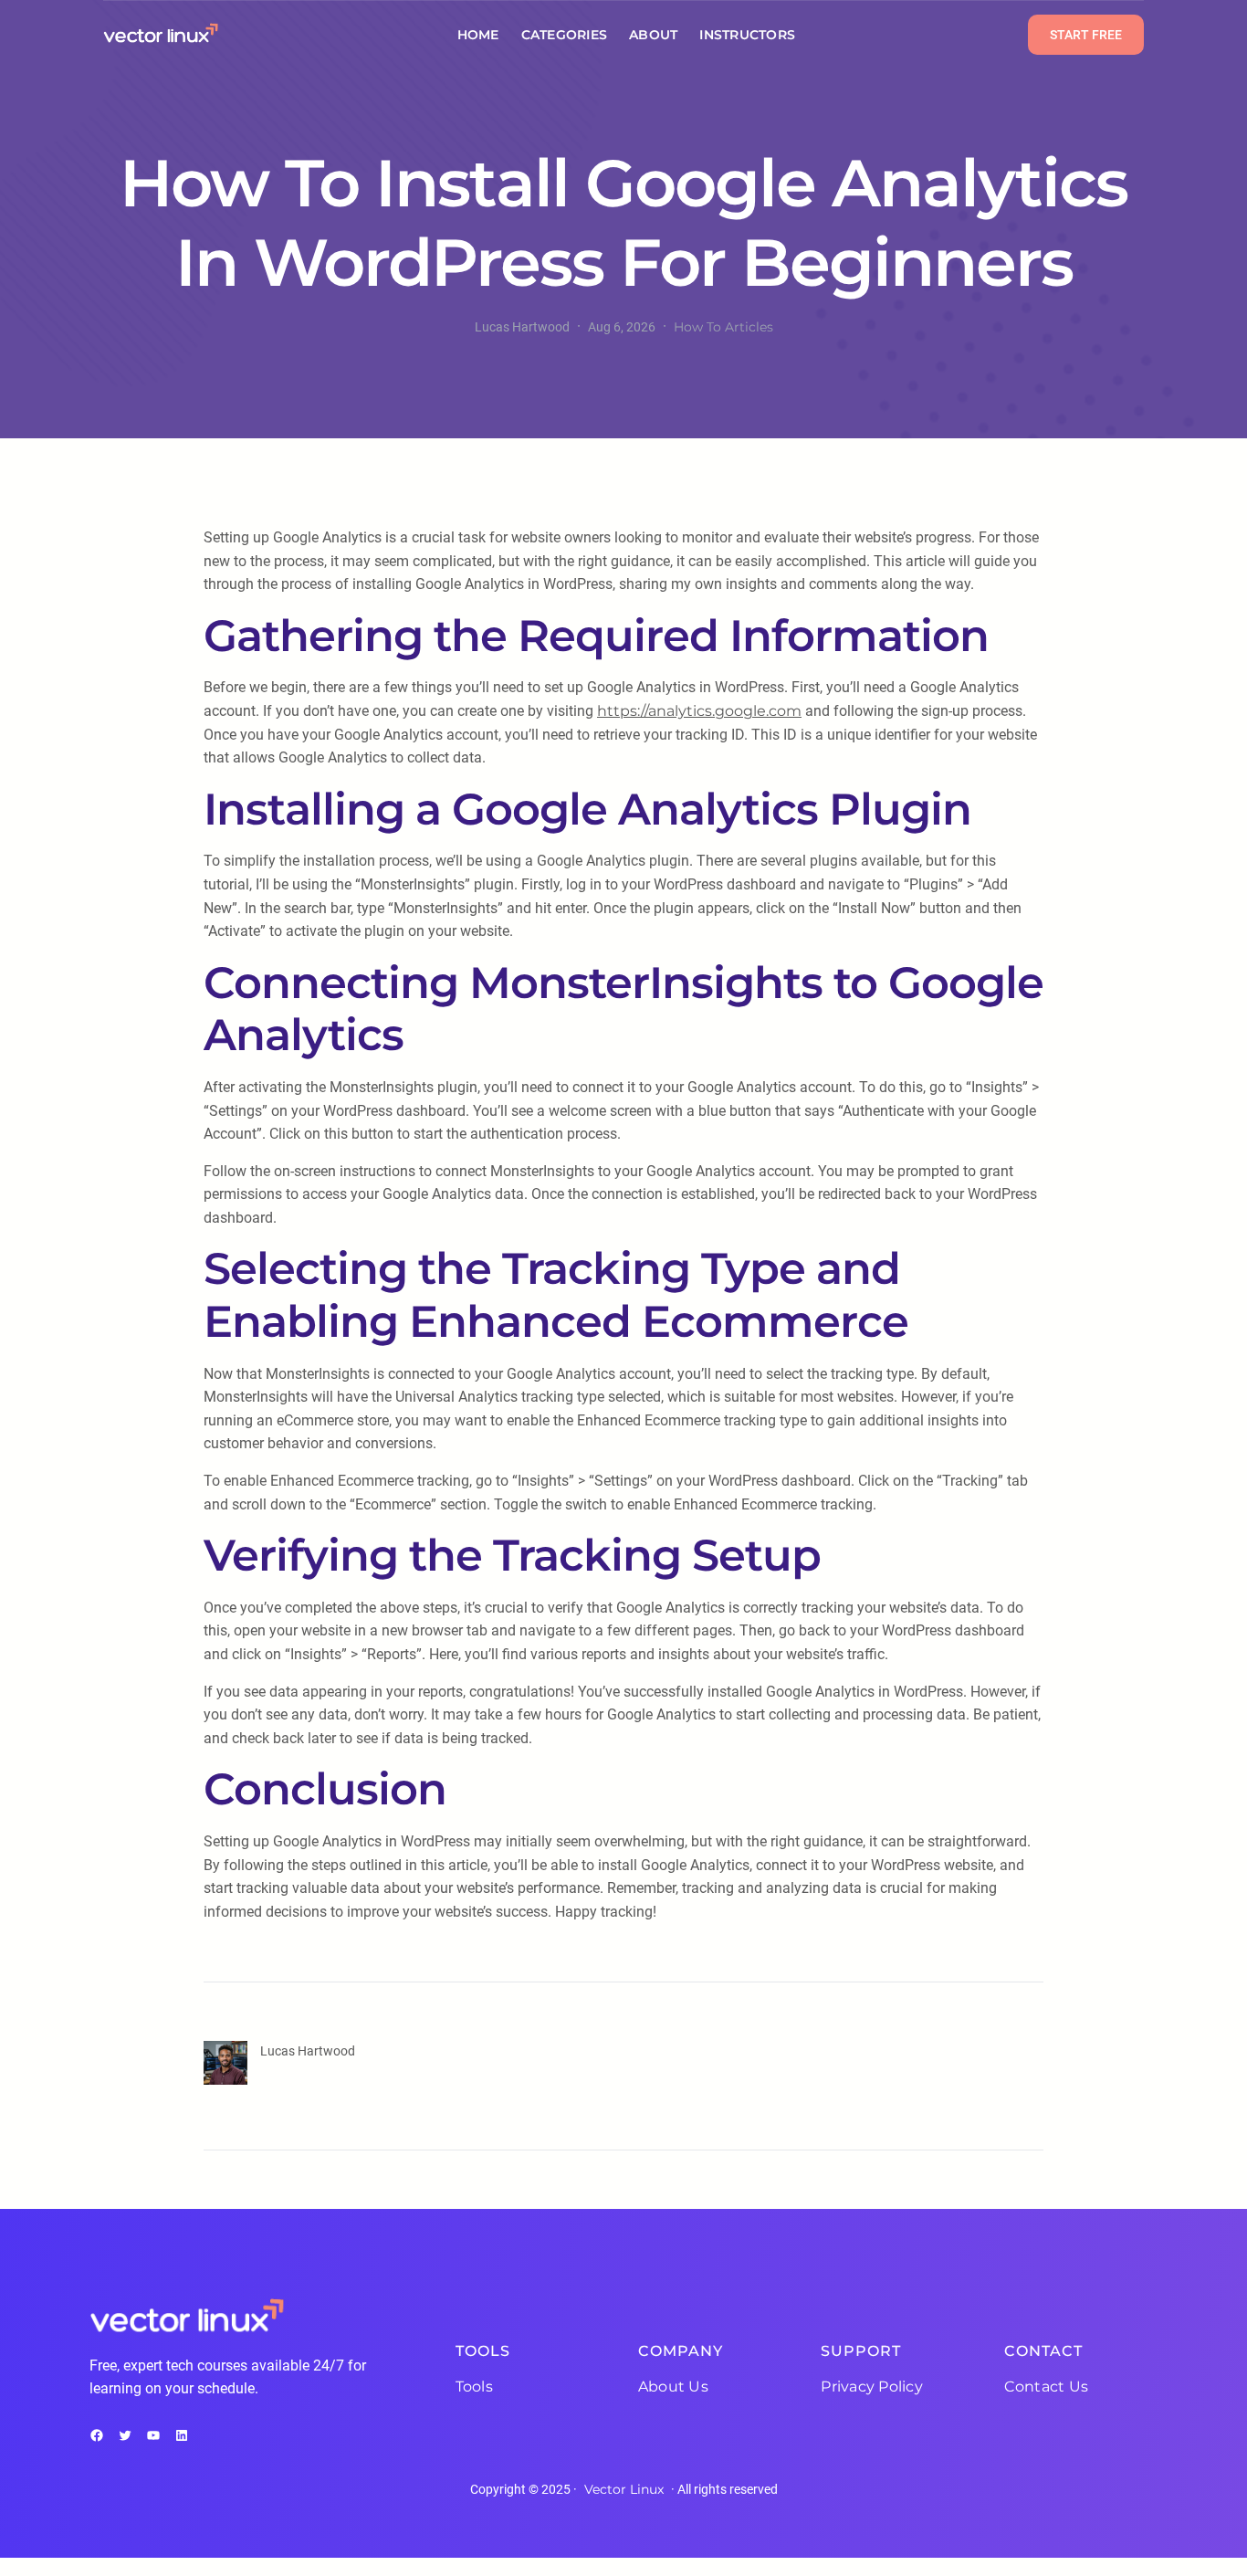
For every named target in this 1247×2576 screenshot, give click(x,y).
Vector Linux (624, 2489)
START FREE (1086, 35)
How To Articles (723, 327)
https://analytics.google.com (699, 711)
